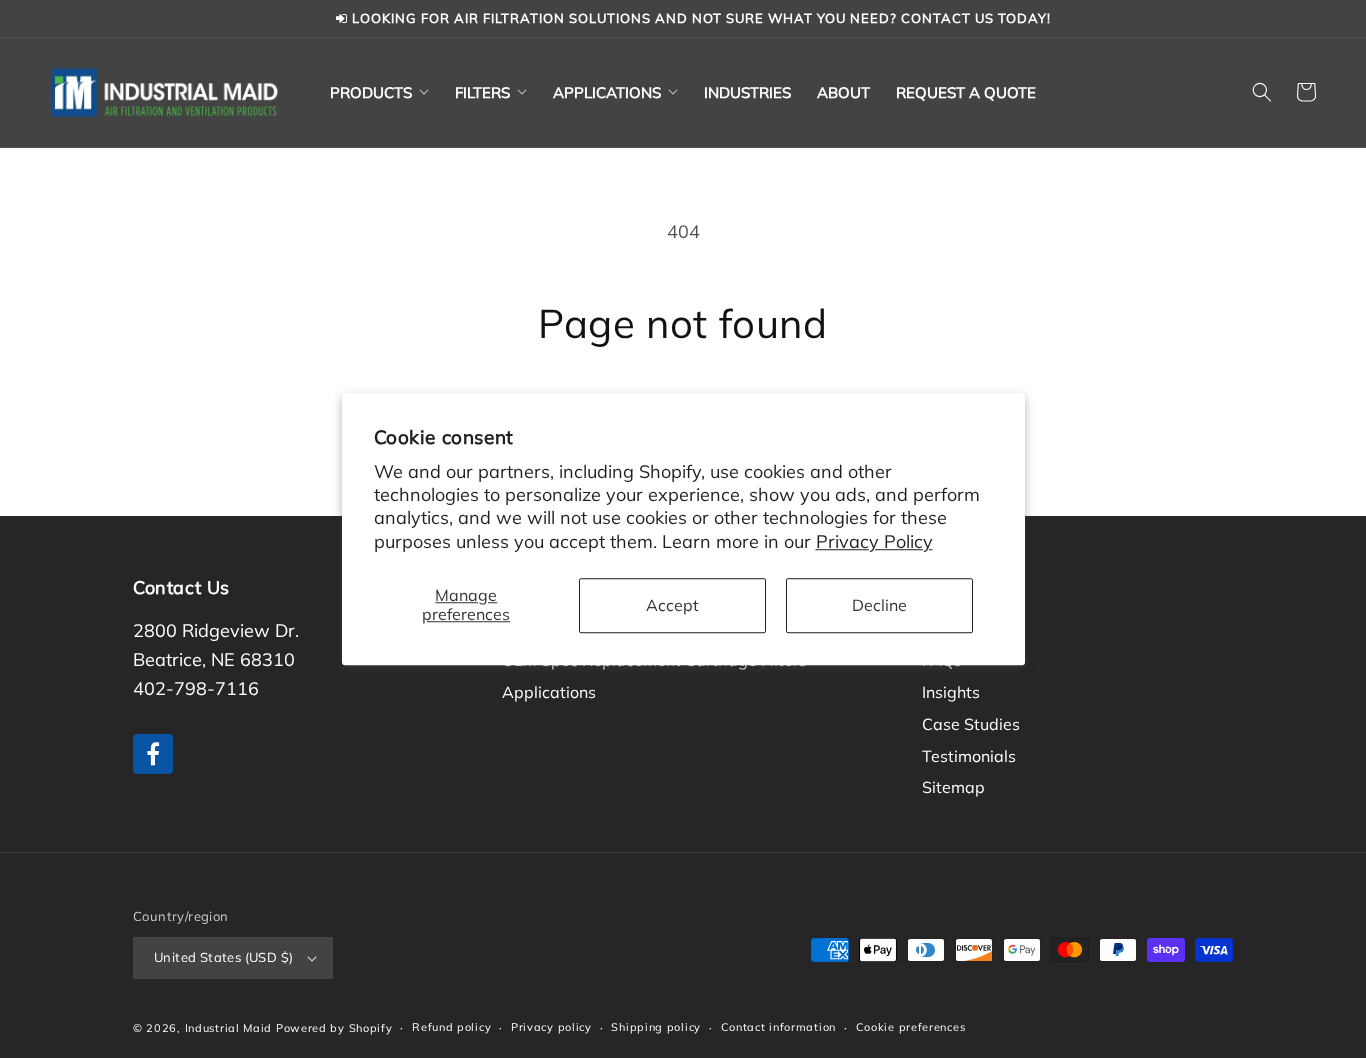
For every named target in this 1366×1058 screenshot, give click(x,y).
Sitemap (953, 787)
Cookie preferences (911, 1027)
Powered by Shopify (334, 1028)
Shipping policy (656, 1027)
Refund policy (451, 1027)
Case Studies (971, 724)
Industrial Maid (229, 1028)
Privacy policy (551, 1027)
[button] (379, 92)
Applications (549, 692)
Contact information (778, 1027)
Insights (951, 692)
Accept (672, 605)
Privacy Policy (874, 541)
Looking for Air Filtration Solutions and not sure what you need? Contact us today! (699, 18)
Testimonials (969, 756)
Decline (879, 605)
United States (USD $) (223, 957)
